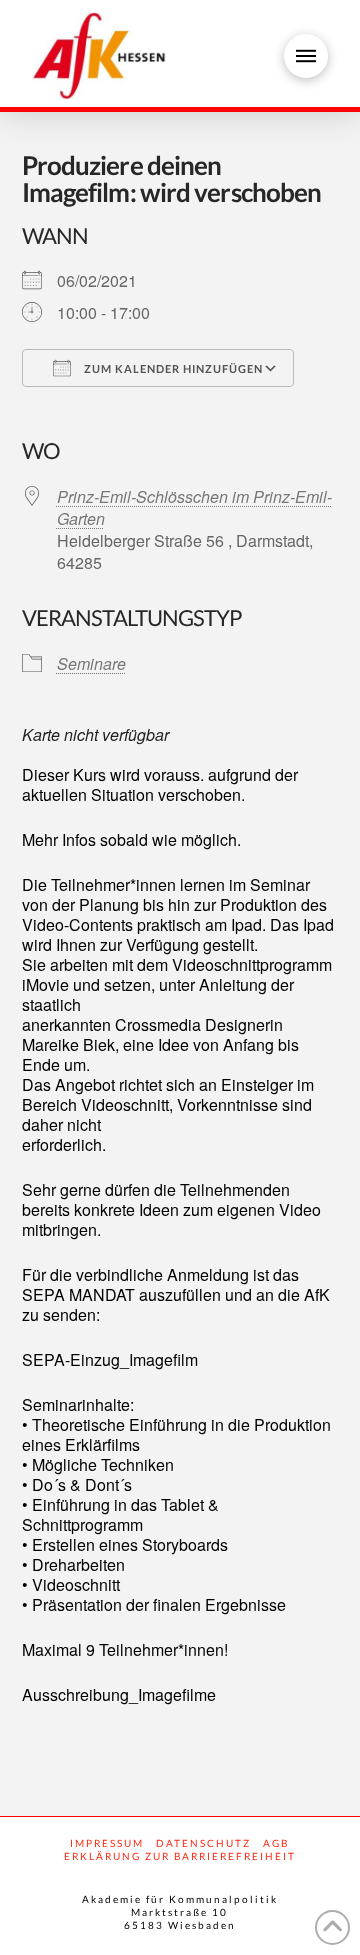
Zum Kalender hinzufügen (172, 368)
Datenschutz (203, 1843)
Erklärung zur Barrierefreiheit (180, 1856)
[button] (306, 56)
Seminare (91, 663)
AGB (276, 1843)
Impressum (107, 1843)
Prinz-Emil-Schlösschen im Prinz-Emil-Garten (194, 507)
